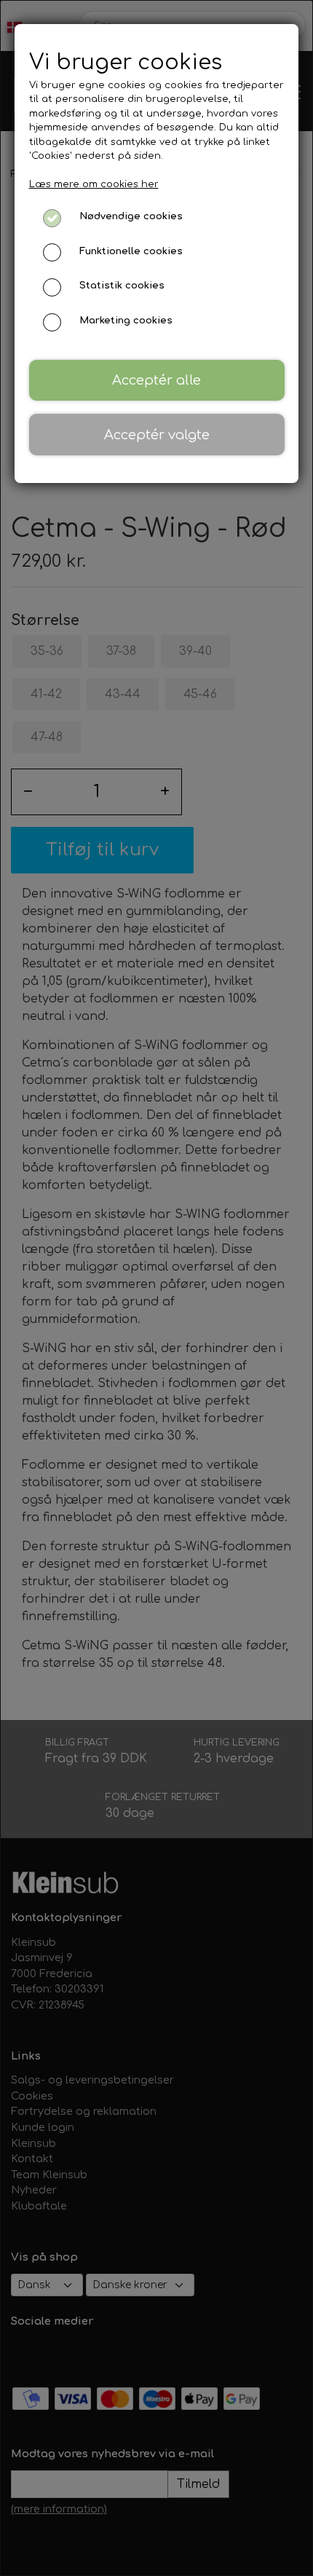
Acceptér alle (156, 380)
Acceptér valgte (157, 435)
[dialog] (156, 1288)
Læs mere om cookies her (94, 184)
